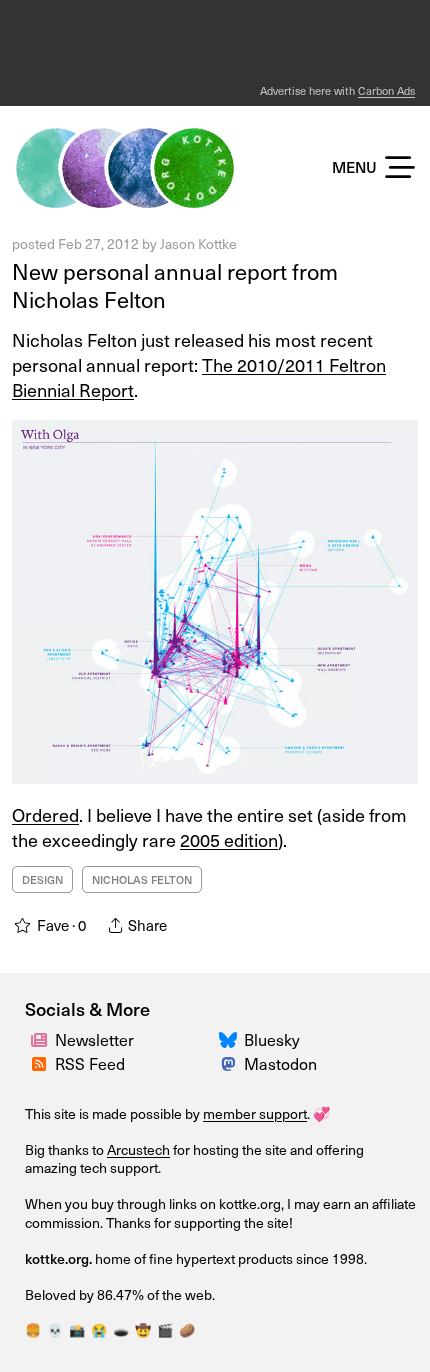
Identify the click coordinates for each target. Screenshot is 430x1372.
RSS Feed (90, 1063)
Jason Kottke (198, 243)
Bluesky (272, 1039)
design (42, 879)
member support (255, 1113)
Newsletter (94, 1039)
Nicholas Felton (142, 879)
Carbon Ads (386, 90)
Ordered (45, 814)
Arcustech (138, 1149)
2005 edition (229, 839)
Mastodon (280, 1063)
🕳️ (121, 1329)
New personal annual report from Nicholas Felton (175, 285)
